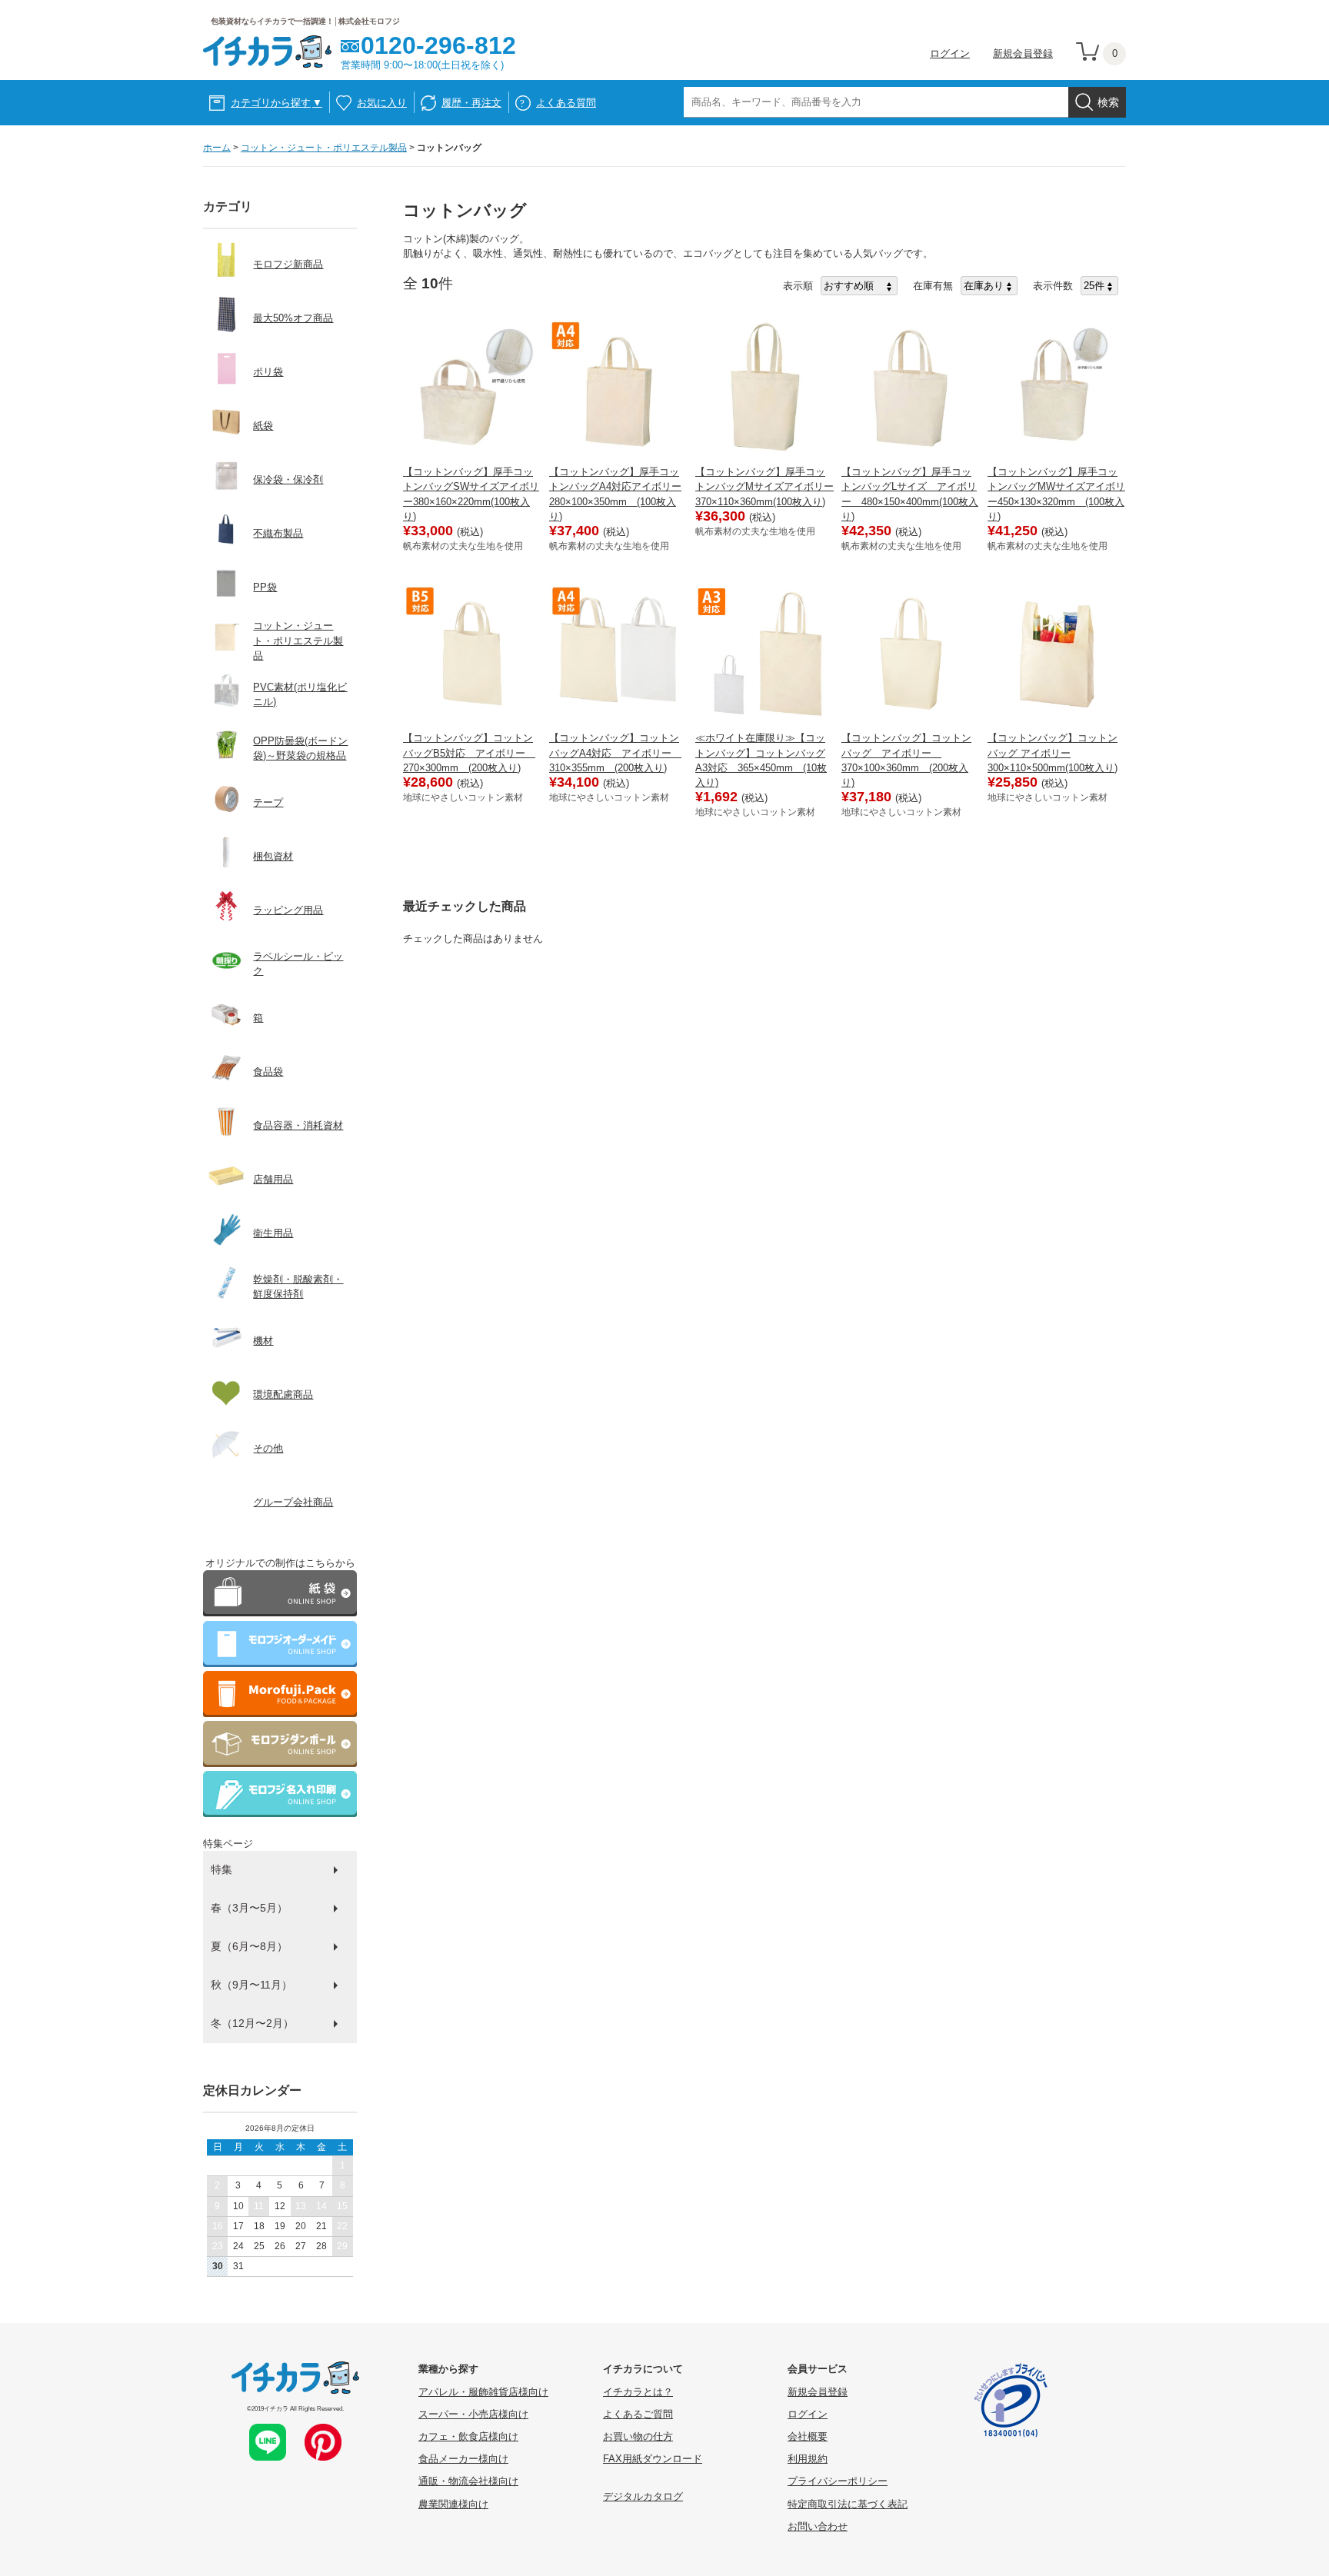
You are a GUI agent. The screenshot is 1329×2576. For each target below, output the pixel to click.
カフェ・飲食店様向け (468, 2436)
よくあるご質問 (638, 2414)
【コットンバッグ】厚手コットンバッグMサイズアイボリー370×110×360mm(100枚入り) (764, 486)
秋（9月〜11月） (251, 1985)
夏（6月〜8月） (249, 1946)
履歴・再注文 (471, 103)
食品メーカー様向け (463, 2459)
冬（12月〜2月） (252, 2023)
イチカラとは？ (638, 2392)
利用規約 (808, 2459)
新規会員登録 (1023, 53)
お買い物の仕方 (638, 2436)
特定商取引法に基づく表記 (848, 2504)
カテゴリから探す (276, 103)
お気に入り (382, 103)
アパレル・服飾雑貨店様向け (483, 2392)
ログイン (950, 53)
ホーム (217, 148)
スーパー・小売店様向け (473, 2414)
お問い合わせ (818, 2526)
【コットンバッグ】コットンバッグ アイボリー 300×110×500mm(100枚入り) (1053, 752)
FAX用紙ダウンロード (653, 2459)
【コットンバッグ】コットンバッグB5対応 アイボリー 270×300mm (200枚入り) (469, 752)
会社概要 (808, 2436)
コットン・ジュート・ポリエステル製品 (324, 148)
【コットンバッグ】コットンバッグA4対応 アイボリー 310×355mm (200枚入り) (615, 752)
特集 (221, 1869)
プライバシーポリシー (838, 2481)
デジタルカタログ (643, 2496)
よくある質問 (566, 103)
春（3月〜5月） (249, 1908)
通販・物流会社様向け (468, 2481)
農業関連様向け (453, 2504)
